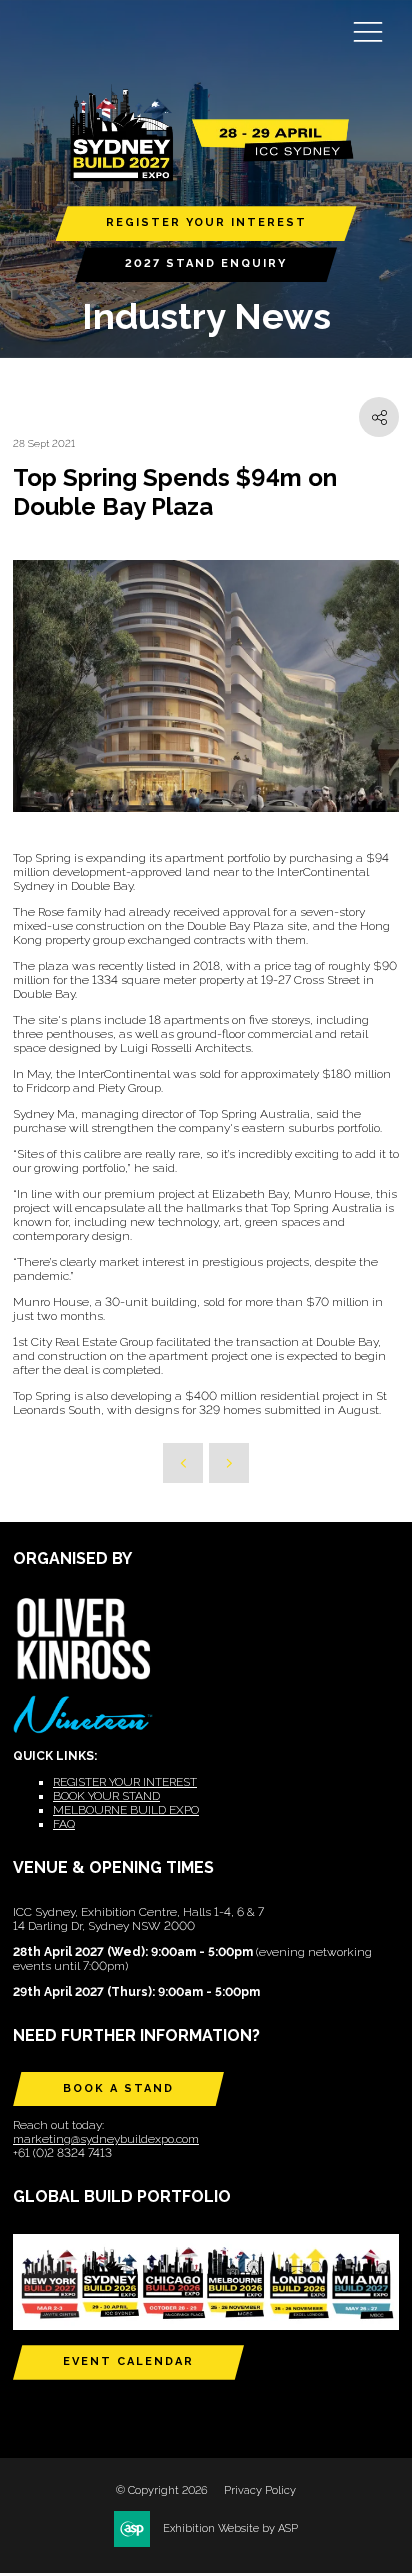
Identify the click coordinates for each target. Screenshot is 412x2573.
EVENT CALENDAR (128, 2361)
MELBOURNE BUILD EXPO (126, 1810)
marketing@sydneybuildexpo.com (106, 2139)
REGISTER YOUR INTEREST (206, 222)
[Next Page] (229, 1463)
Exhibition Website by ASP (230, 2528)
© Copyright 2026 (162, 2490)
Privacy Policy (260, 2490)
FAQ (64, 1824)
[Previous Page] (183, 1463)
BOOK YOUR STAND (106, 1796)
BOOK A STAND (118, 2088)
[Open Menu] (368, 31)
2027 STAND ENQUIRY (206, 263)
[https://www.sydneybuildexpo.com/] (206, 177)
